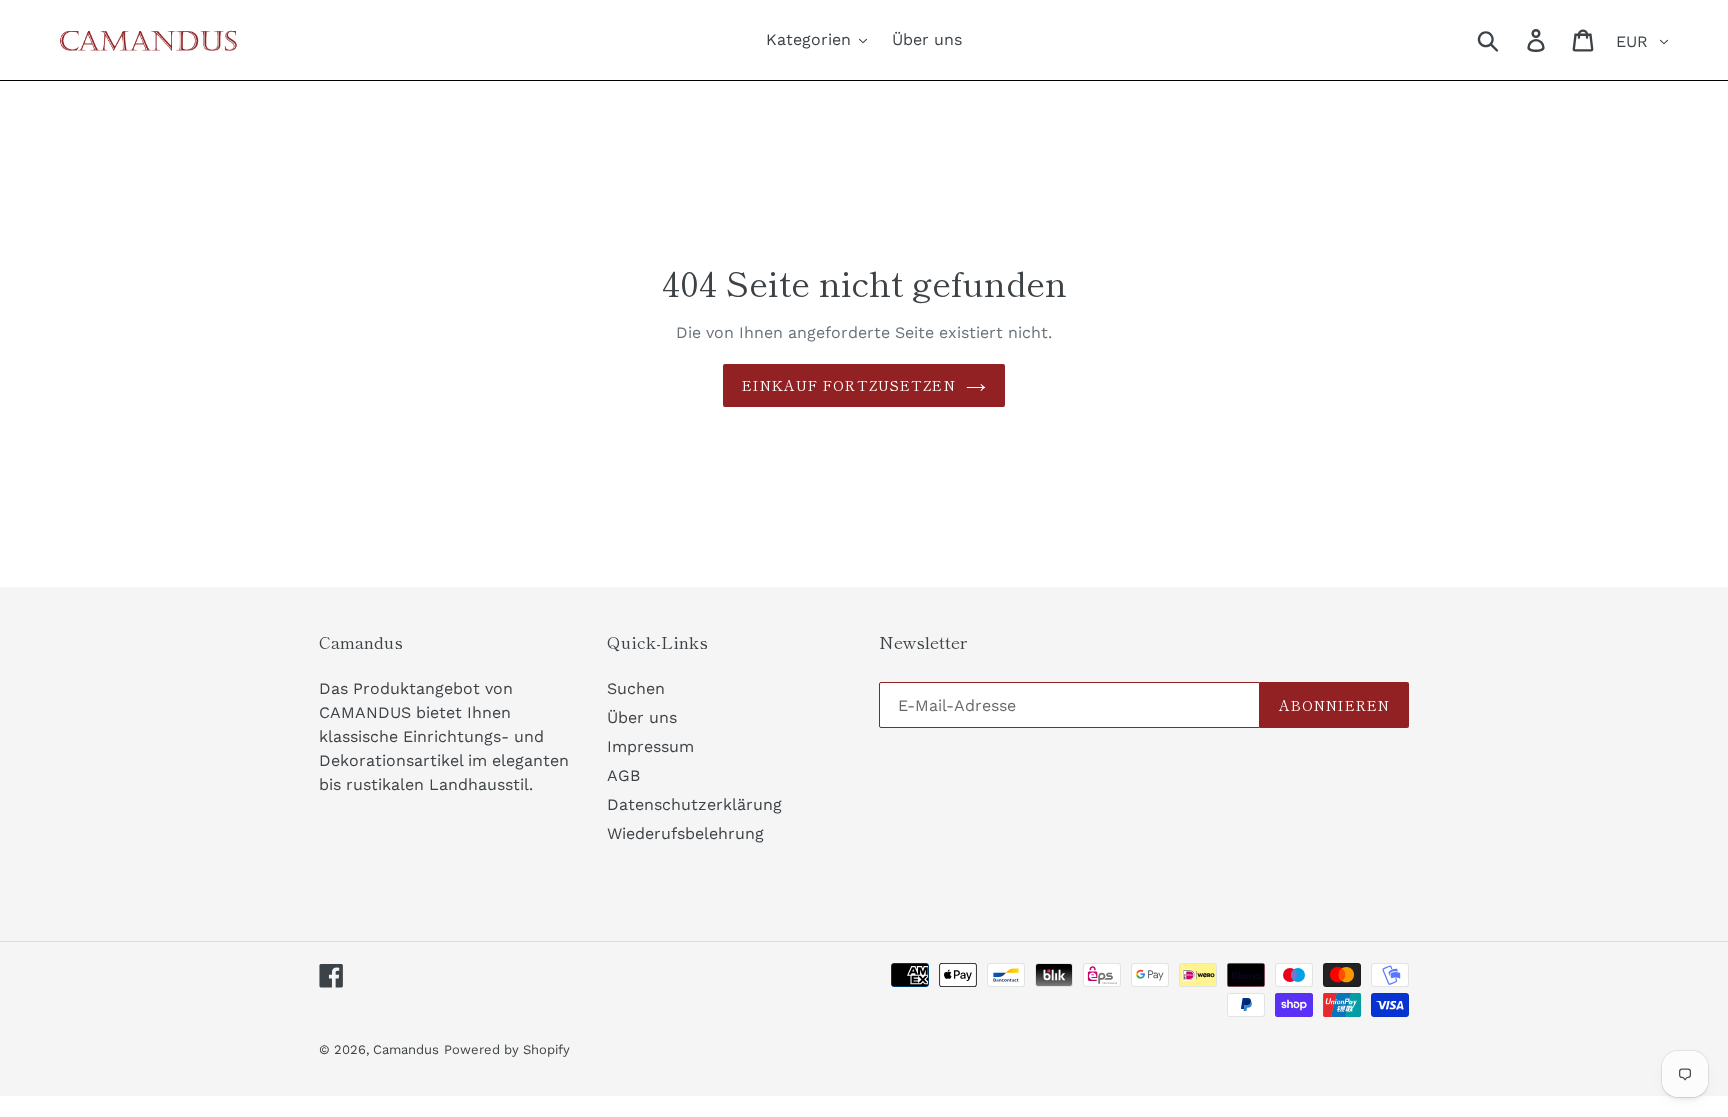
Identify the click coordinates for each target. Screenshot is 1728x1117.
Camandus (406, 1049)
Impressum (650, 746)
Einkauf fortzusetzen (848, 385)
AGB (623, 775)
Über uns (642, 717)
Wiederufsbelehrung (685, 833)
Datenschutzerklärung (694, 804)
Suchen (636, 688)
